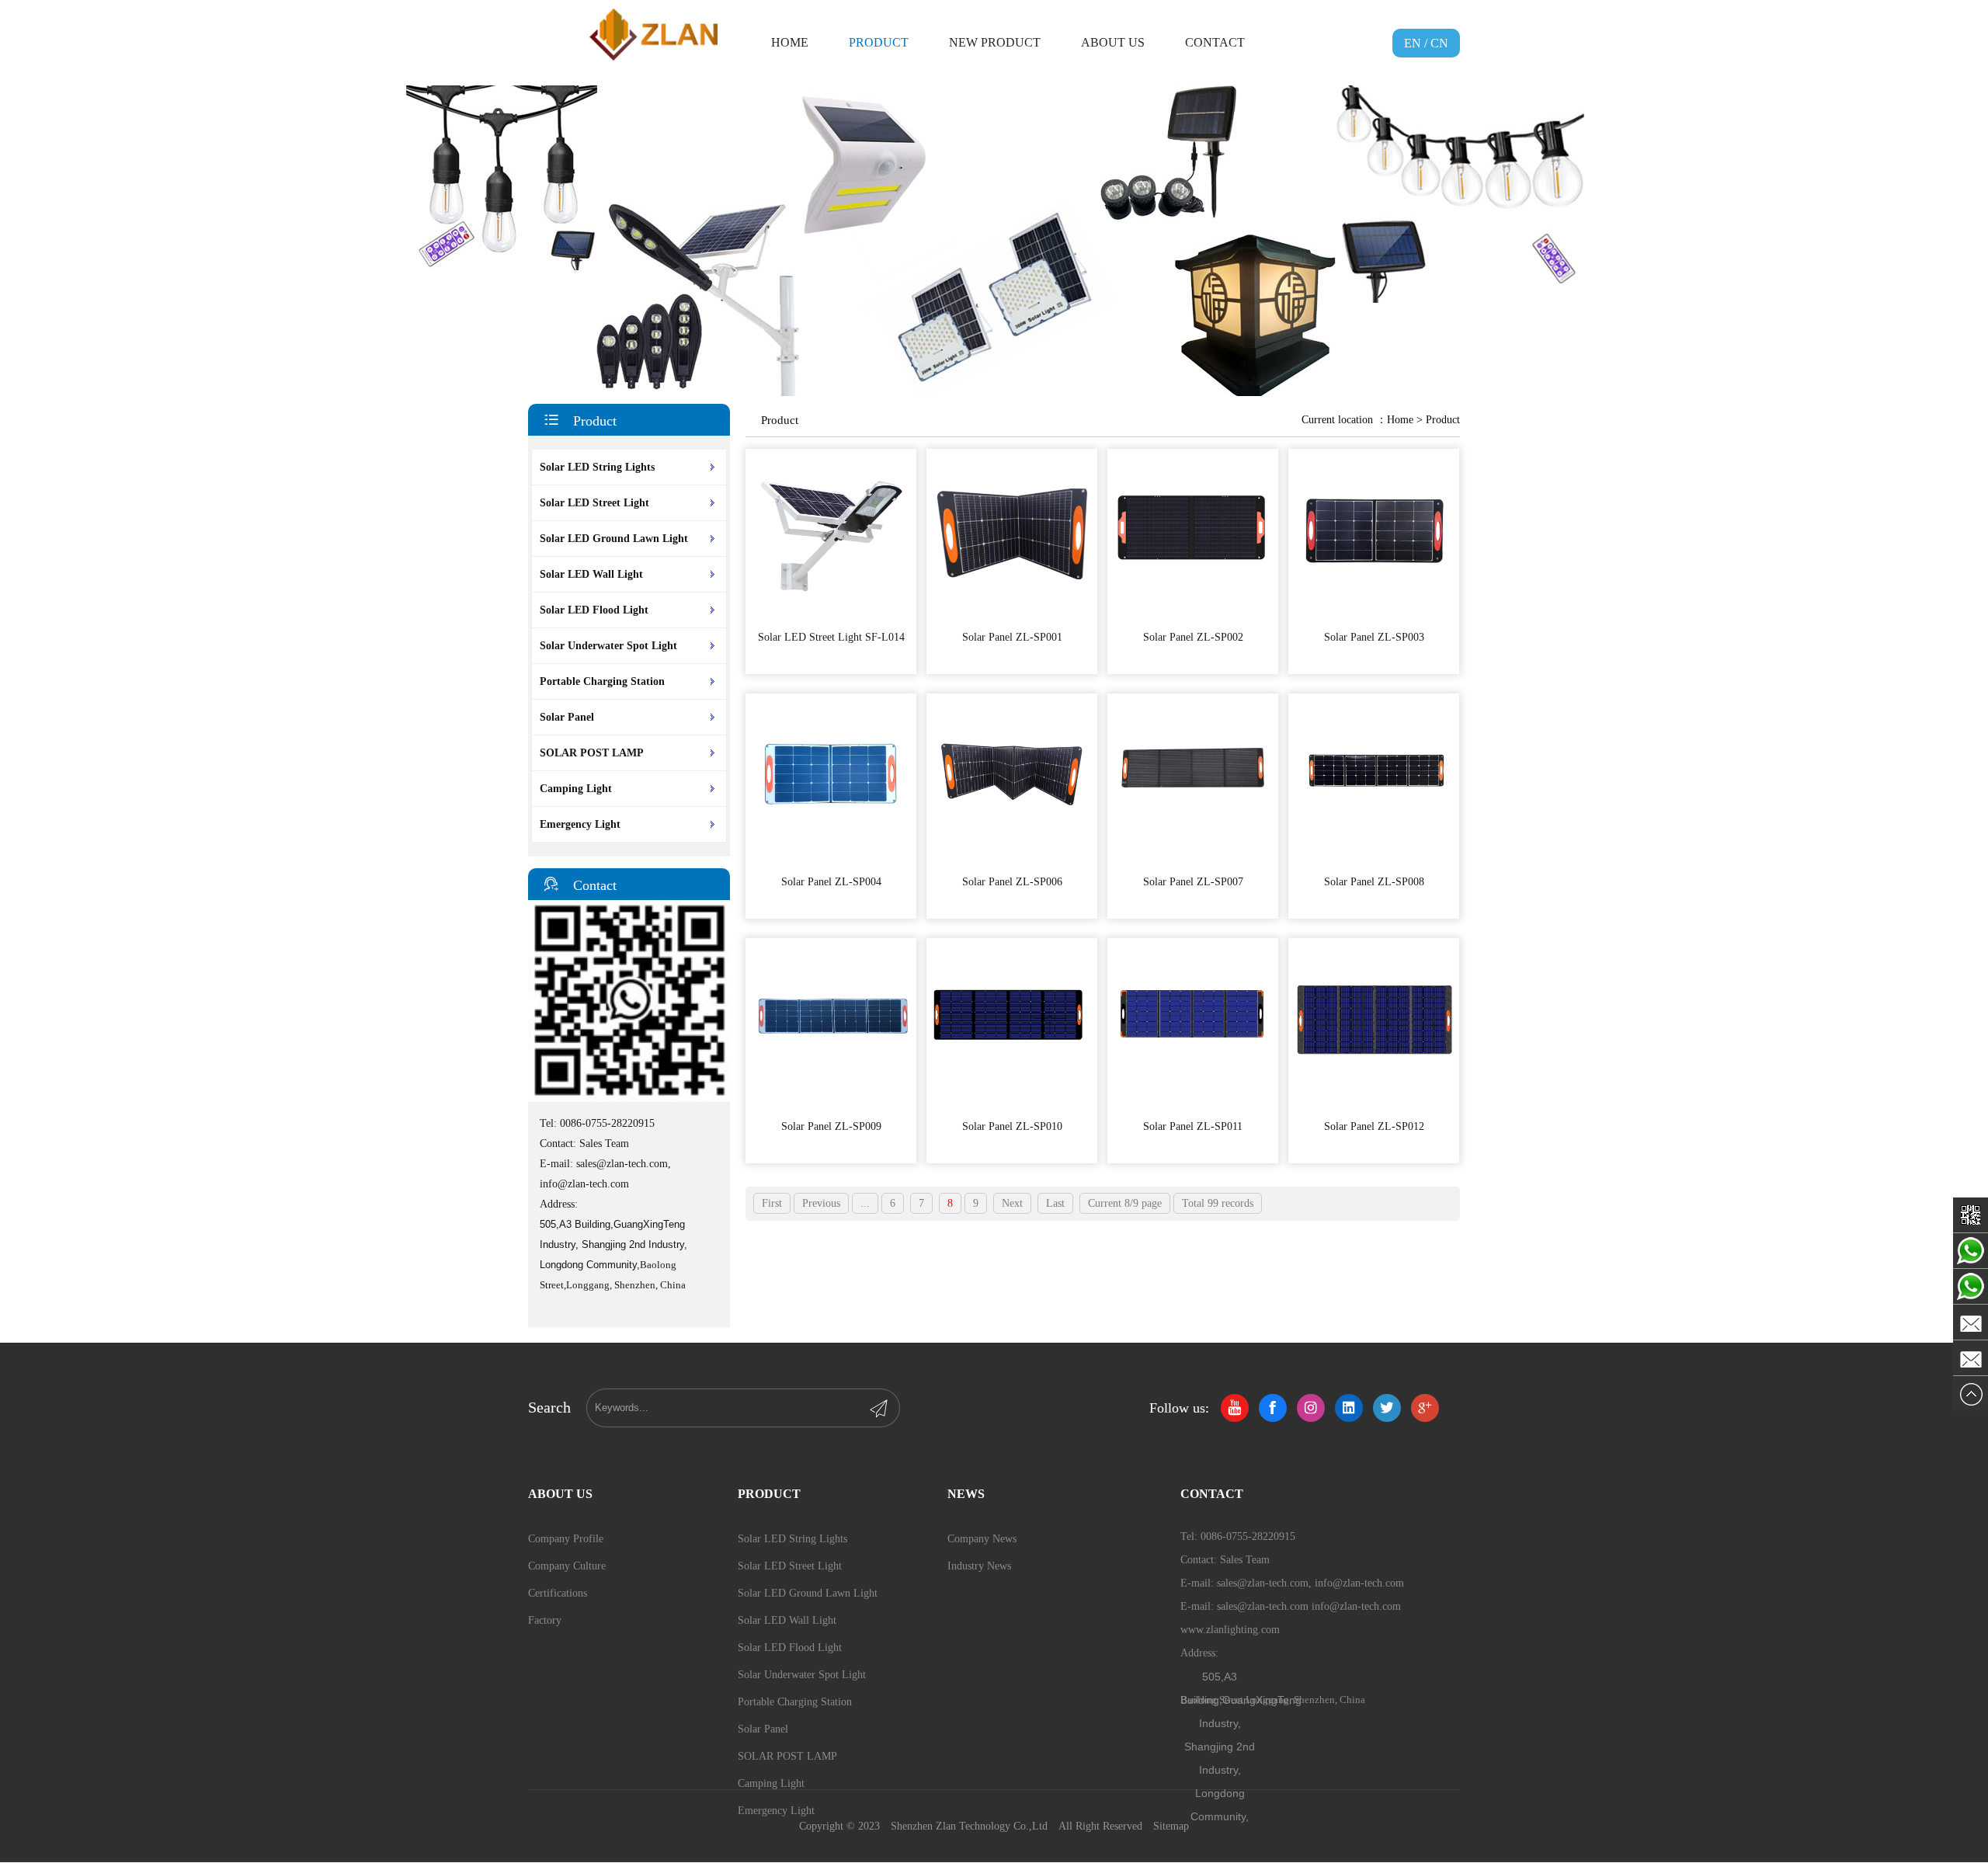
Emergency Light (580, 824)
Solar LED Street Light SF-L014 (831, 637)
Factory (545, 1620)
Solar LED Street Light (594, 503)
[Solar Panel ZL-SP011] (1193, 1105)
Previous (821, 1203)
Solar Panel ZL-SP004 (831, 882)
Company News (982, 1539)
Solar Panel (567, 717)
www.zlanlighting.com (1230, 1630)
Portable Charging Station (602, 681)
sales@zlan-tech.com (622, 1164)
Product (879, 42)
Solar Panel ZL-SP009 (831, 1126)
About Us (1113, 42)
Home (790, 42)
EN (1413, 43)
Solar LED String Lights (597, 467)
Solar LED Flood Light (594, 610)
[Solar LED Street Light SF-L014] (831, 616)
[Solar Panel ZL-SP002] (1193, 616)
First (772, 1203)
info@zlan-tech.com (584, 1184)
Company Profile (566, 1539)
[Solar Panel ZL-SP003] (1374, 616)
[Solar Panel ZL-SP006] (1012, 861)
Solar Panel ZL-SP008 (1374, 882)
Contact (1215, 42)
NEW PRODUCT (995, 42)
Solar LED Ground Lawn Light (614, 539)
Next (1012, 1203)
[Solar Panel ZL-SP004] (831, 861)
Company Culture (567, 1566)
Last (1055, 1203)
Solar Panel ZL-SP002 (1193, 637)
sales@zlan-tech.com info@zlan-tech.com (1309, 1606)
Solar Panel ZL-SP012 (1374, 1126)
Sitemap (1171, 1826)
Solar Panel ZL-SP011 (1193, 1126)
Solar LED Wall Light (591, 574)
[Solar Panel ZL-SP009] (831, 1105)
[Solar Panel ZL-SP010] (1012, 1105)
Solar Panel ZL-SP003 (1374, 637)
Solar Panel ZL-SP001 (1012, 637)
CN (1439, 43)
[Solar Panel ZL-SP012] (1374, 1105)
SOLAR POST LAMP (592, 753)
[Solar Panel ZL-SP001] (1012, 616)
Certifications (558, 1593)
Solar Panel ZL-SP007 (1193, 882)
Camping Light (576, 789)
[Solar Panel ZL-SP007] (1193, 861)
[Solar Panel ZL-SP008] (1374, 861)
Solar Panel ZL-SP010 (1012, 1126)
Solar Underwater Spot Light (608, 646)
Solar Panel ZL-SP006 (1012, 882)
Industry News (979, 1566)
